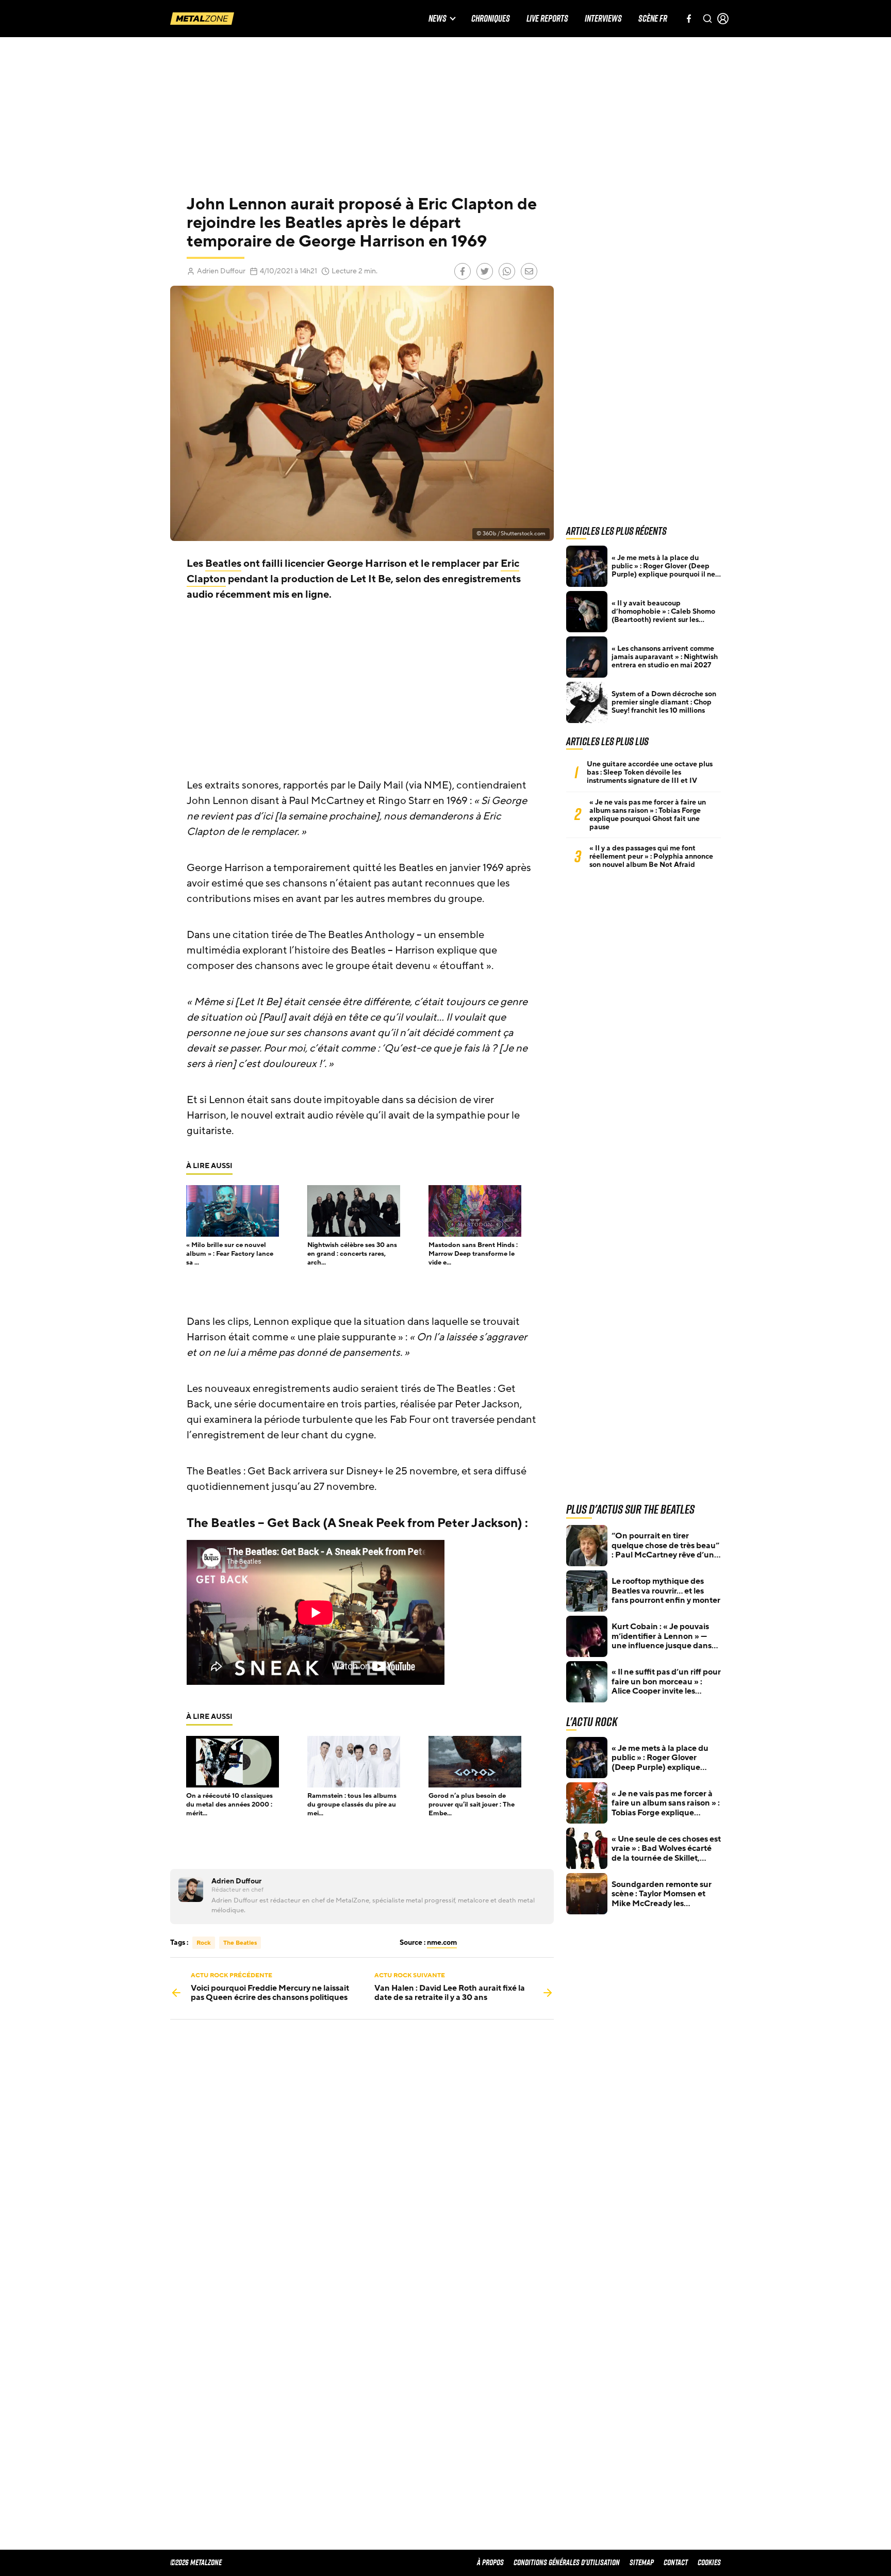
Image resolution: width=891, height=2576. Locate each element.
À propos (490, 2562)
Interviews (603, 19)
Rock (204, 1943)
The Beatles (240, 1943)
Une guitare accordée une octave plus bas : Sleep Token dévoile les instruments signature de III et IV (650, 773)
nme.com (442, 1942)
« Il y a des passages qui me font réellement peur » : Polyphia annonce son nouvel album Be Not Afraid (651, 857)
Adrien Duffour (221, 271)
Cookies (709, 2562)
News (438, 19)
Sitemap (642, 2562)
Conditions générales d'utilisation (567, 2562)
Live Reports (547, 19)
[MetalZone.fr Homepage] (202, 19)
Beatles (223, 564)
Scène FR (653, 19)
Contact (676, 2562)
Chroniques (491, 19)
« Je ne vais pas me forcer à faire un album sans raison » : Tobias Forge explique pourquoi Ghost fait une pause (648, 815)
